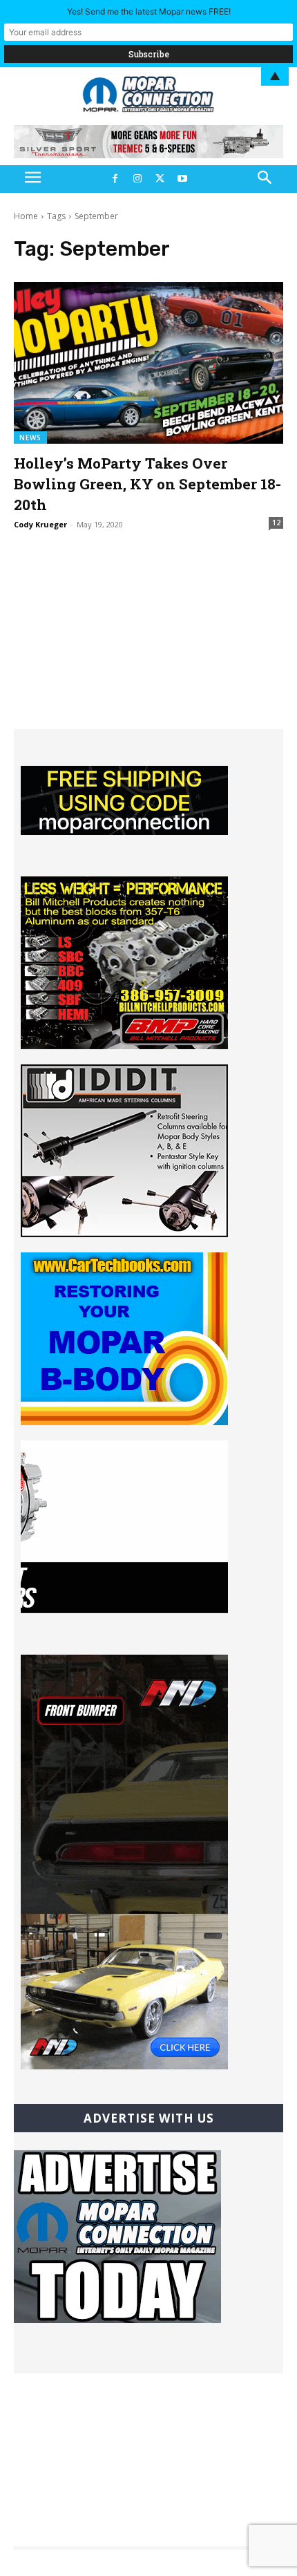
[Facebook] (115, 179)
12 (276, 523)
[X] (160, 179)
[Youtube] (182, 179)
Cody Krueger (40, 524)
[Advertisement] (148, 643)
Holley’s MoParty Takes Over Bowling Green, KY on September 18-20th (147, 484)
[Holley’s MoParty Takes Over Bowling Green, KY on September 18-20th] (148, 363)
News (30, 438)
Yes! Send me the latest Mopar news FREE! (149, 11)
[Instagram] (137, 179)
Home (26, 216)
